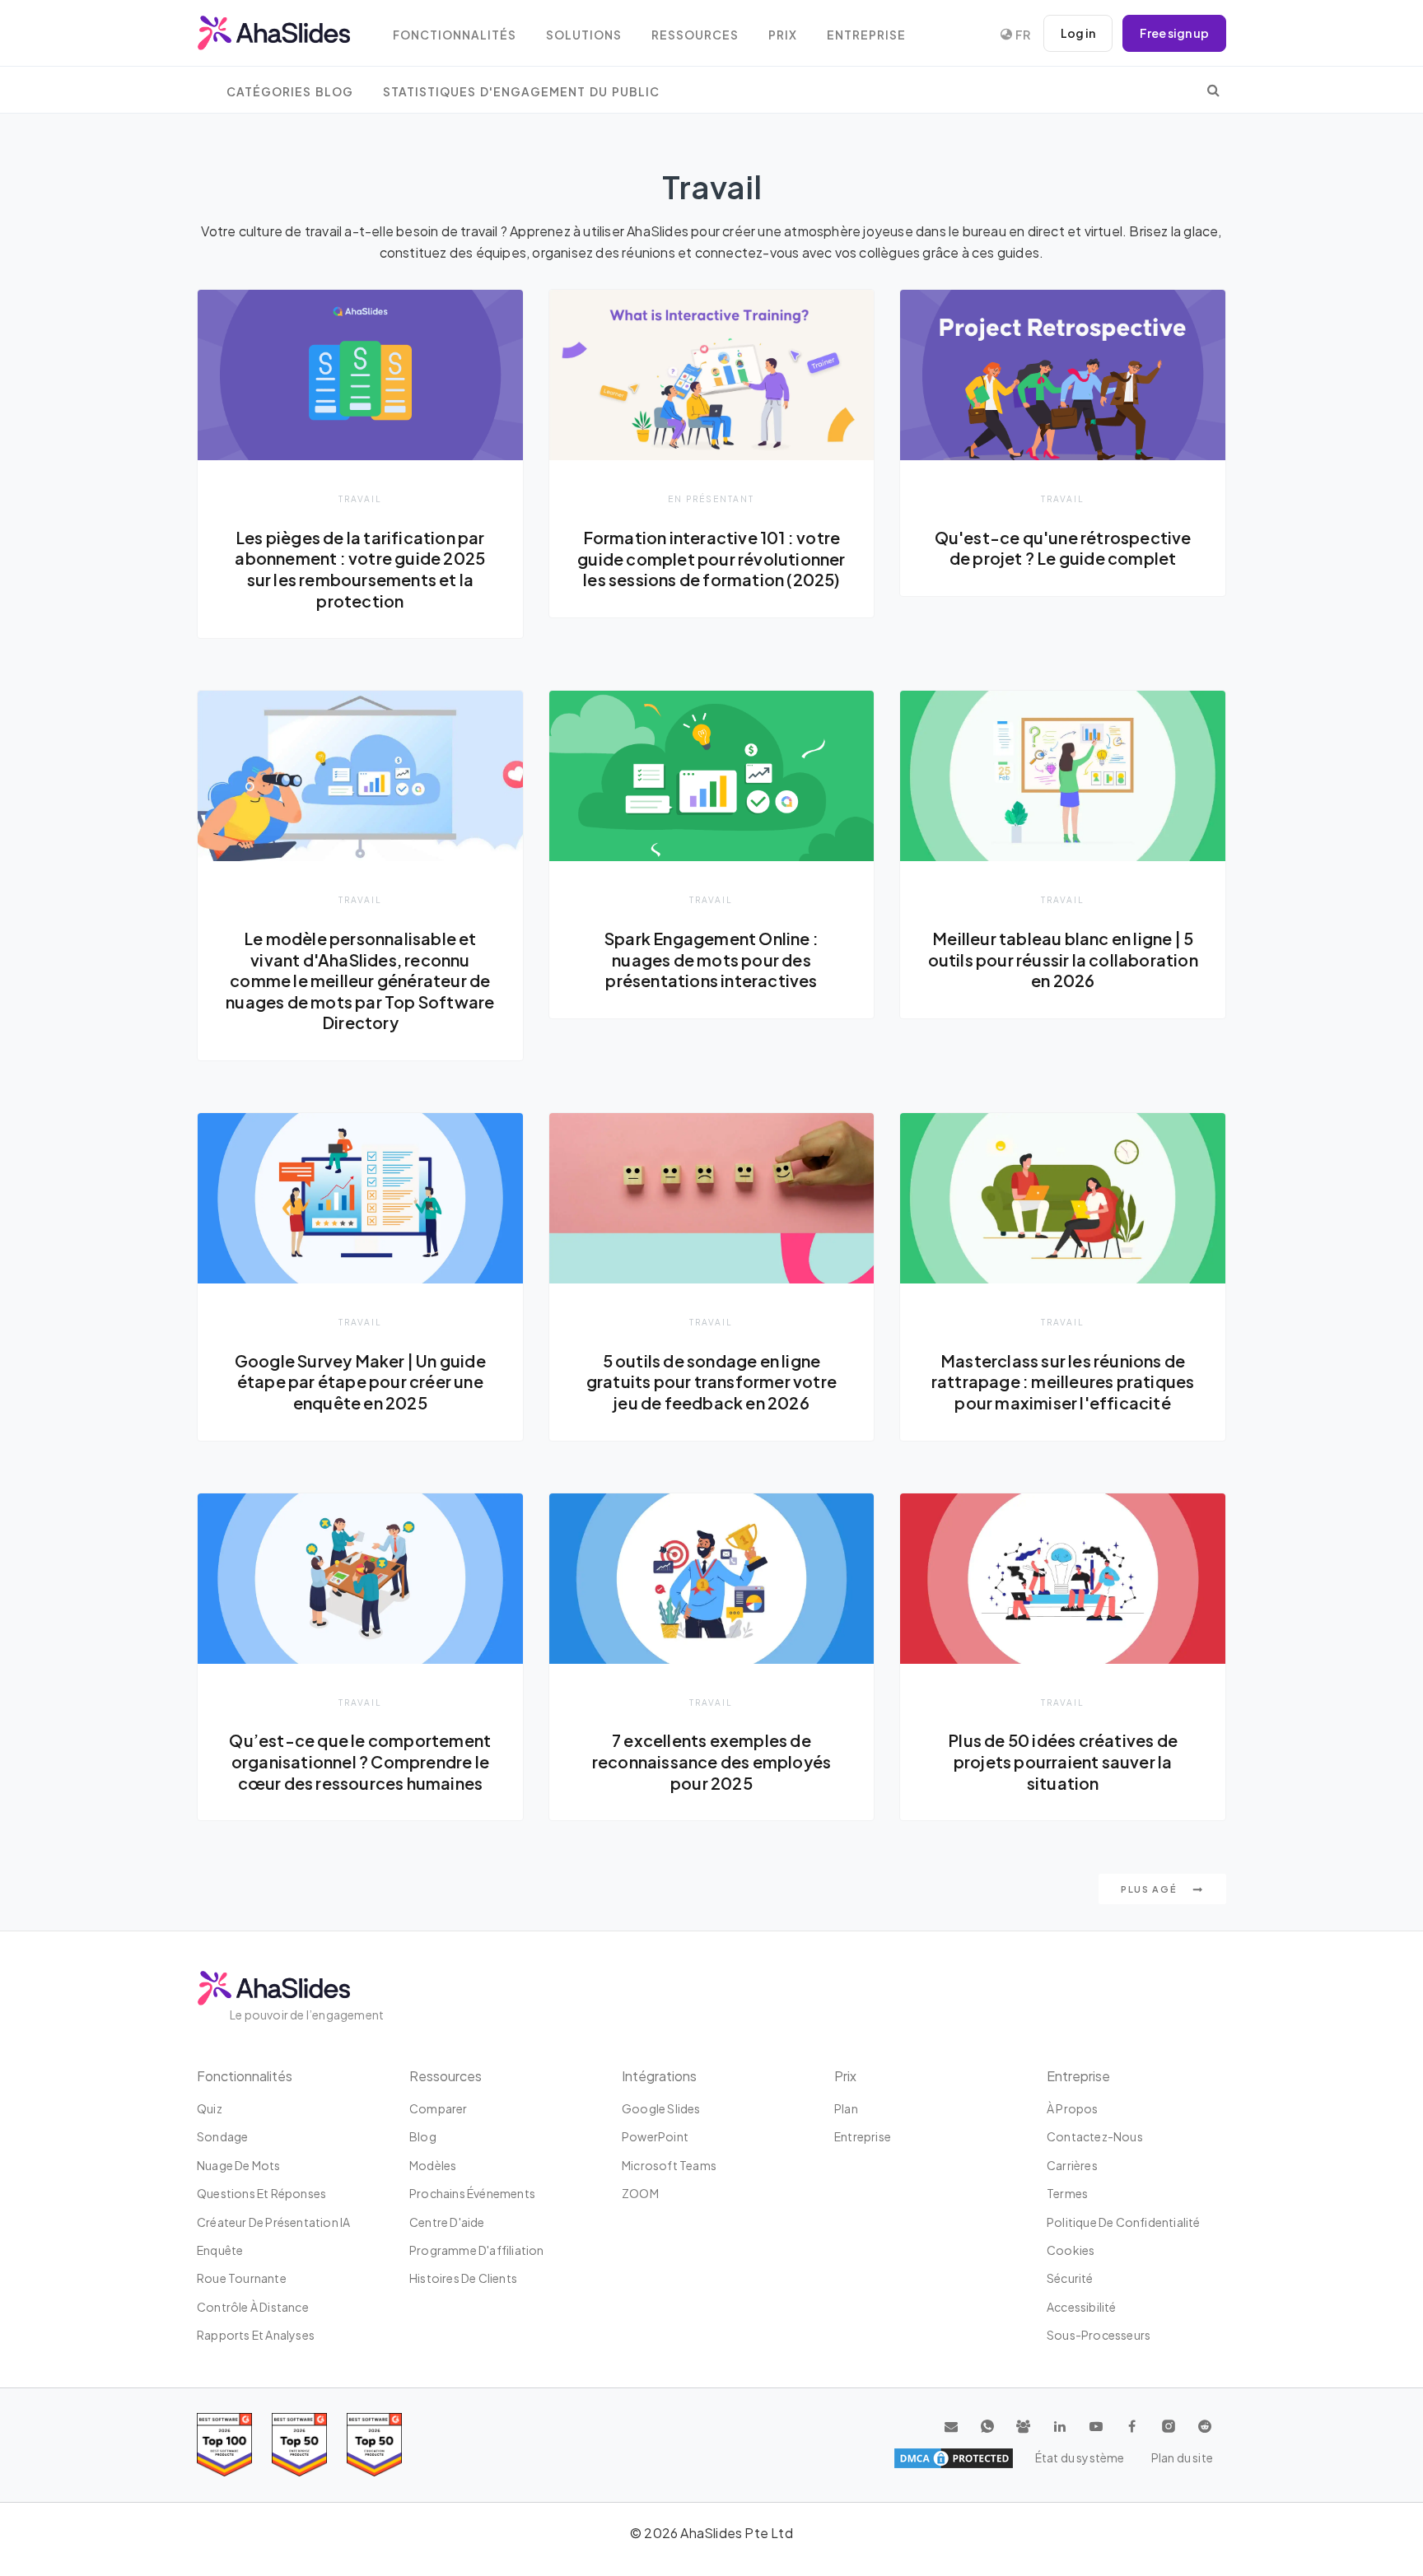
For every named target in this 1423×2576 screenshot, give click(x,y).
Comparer (439, 2108)
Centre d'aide (447, 2222)
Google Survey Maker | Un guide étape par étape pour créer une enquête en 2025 (360, 1382)
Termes (1067, 2193)
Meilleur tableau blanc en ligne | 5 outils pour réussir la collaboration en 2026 (1063, 960)
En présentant (711, 498)
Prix (783, 35)
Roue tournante (242, 2278)
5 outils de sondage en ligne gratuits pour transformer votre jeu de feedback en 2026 (711, 1382)
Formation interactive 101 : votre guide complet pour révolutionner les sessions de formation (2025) (711, 559)
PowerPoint (655, 2136)
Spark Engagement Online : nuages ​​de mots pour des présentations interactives (711, 960)
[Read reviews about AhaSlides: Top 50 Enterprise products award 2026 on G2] (374, 2445)
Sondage (222, 2136)
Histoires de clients (463, 2278)
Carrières (1072, 2165)
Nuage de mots (239, 2165)
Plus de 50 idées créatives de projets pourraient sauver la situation (1063, 1761)
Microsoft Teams (669, 2165)
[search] (1213, 90)
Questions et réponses (261, 2193)
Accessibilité (1082, 2307)
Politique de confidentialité (1124, 2222)
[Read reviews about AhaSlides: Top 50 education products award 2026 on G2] (299, 2445)
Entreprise (866, 35)
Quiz (210, 2108)
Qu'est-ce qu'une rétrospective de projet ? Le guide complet (1063, 548)
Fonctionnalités (455, 35)
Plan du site (1182, 2457)
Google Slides (661, 2108)
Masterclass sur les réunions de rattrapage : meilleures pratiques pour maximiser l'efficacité (1063, 1382)
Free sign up (1174, 33)
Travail (360, 498)
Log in (1078, 33)
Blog (423, 2136)
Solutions (584, 35)
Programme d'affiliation (477, 2250)
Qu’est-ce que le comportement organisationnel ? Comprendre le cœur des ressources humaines (360, 1761)
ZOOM (640, 2193)
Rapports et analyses (256, 2335)
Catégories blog (290, 92)
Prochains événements (472, 2193)
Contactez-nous (1095, 2136)
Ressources (695, 35)
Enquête (220, 2250)
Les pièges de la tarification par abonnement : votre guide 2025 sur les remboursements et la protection (360, 569)
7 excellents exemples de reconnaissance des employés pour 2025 (711, 1761)
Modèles (433, 2165)
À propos (1073, 2108)
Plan (846, 2108)
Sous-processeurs (1099, 2335)
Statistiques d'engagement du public (521, 92)
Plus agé (1150, 1889)
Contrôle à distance (253, 2307)
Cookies (1071, 2250)
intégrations (659, 2076)
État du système (1080, 2457)
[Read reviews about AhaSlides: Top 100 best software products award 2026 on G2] (224, 2445)
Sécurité (1070, 2278)
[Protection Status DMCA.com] (954, 2458)
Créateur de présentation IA (273, 2222)
